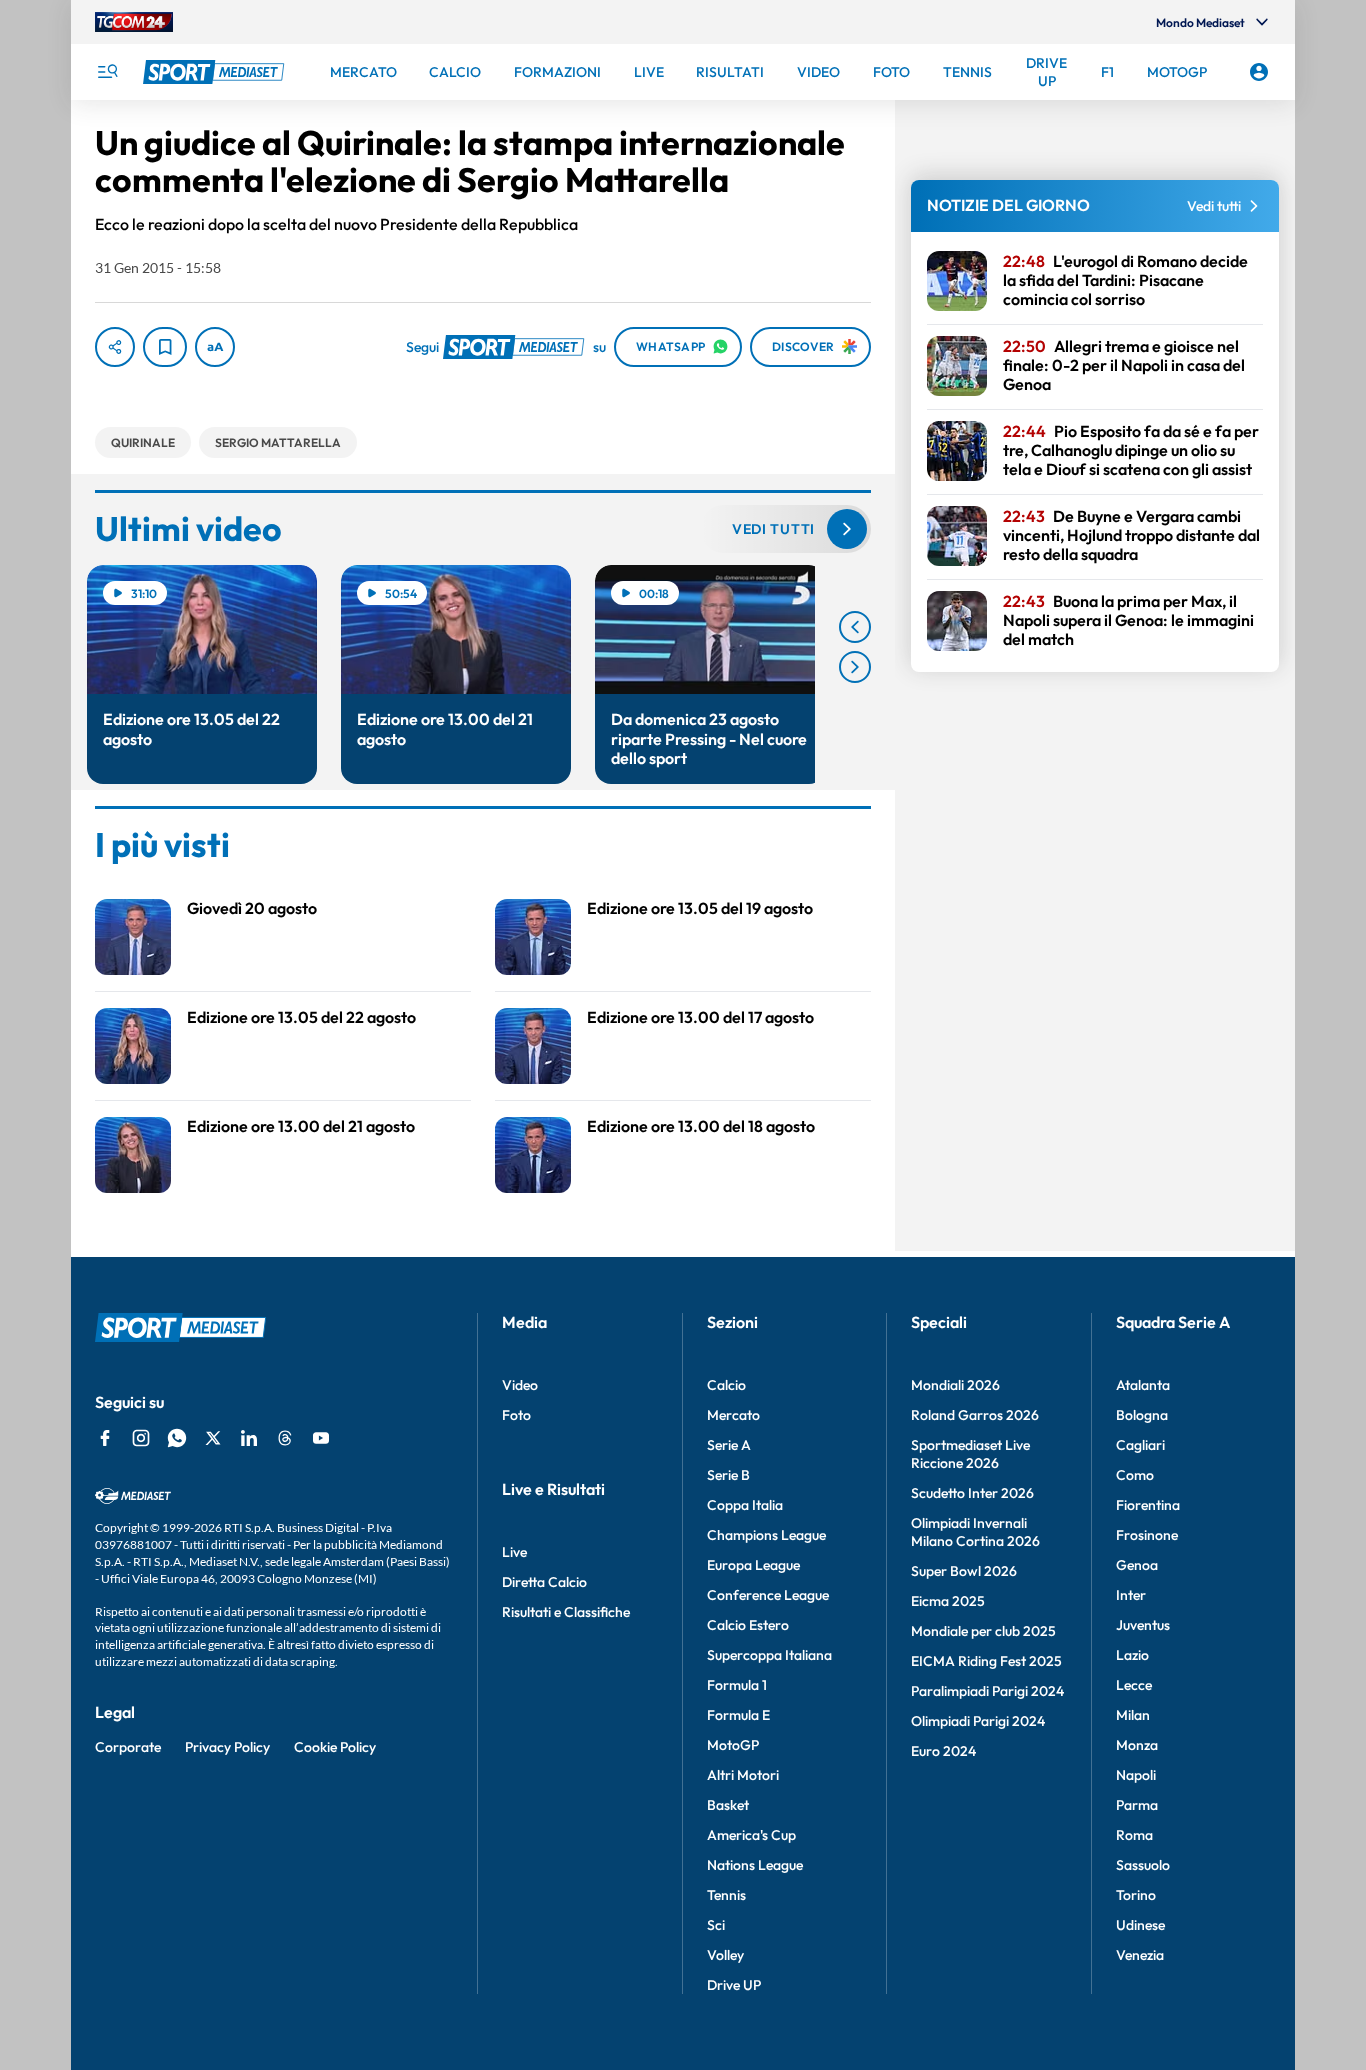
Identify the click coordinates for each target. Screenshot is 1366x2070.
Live (514, 1552)
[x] (213, 1438)
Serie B (728, 1475)
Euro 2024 (943, 1751)
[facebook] (105, 1438)
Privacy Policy (227, 1747)
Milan (1133, 1715)
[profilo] (1259, 72)
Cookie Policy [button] (335, 1747)
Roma (1134, 1835)
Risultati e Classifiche (566, 1612)
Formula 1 (737, 1685)
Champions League (766, 1535)
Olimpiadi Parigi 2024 (978, 1721)
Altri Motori (743, 1775)
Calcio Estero (748, 1625)
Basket (728, 1805)
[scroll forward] (855, 667)
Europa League (753, 1565)
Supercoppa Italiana (769, 1655)
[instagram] (141, 1438)
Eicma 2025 (948, 1601)
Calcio (726, 1385)
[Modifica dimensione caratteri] (215, 347)
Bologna (1142, 1415)
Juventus (1143, 1625)
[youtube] (321, 1438)
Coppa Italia (745, 1505)
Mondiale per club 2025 (983, 1631)
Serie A (729, 1445)
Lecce (1134, 1685)
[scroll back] (855, 627)
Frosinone (1147, 1535)
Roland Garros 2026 (975, 1415)
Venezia (1140, 1955)
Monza (1137, 1745)
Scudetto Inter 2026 (972, 1493)
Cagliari (1140, 1445)
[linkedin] (249, 1438)
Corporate (128, 1747)
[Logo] (216, 72)
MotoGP (733, 1745)
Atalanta (1143, 1385)
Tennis (726, 1895)
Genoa (1137, 1565)
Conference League (768, 1595)
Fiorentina (1148, 1505)
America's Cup (751, 1835)
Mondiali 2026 (955, 1385)
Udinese (1140, 1925)
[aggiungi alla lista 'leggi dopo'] (165, 347)
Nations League (755, 1865)
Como (1135, 1475)
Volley (725, 1955)
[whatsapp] (177, 1438)
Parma (1137, 1805)
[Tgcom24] (134, 22)
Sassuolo (1143, 1865)
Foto (516, 1415)
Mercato (733, 1415)
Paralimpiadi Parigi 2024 (987, 1691)
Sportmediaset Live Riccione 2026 (970, 1454)
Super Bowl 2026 (964, 1571)
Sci (716, 1925)
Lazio (1132, 1655)
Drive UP (734, 1985)
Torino (1136, 1895)
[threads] (285, 1438)
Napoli (1136, 1775)
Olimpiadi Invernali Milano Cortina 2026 (975, 1532)
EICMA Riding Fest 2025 (986, 1661)
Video (520, 1385)
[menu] (107, 72)
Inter (1131, 1595)
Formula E (738, 1715)
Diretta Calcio (544, 1582)
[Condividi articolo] (115, 347)
